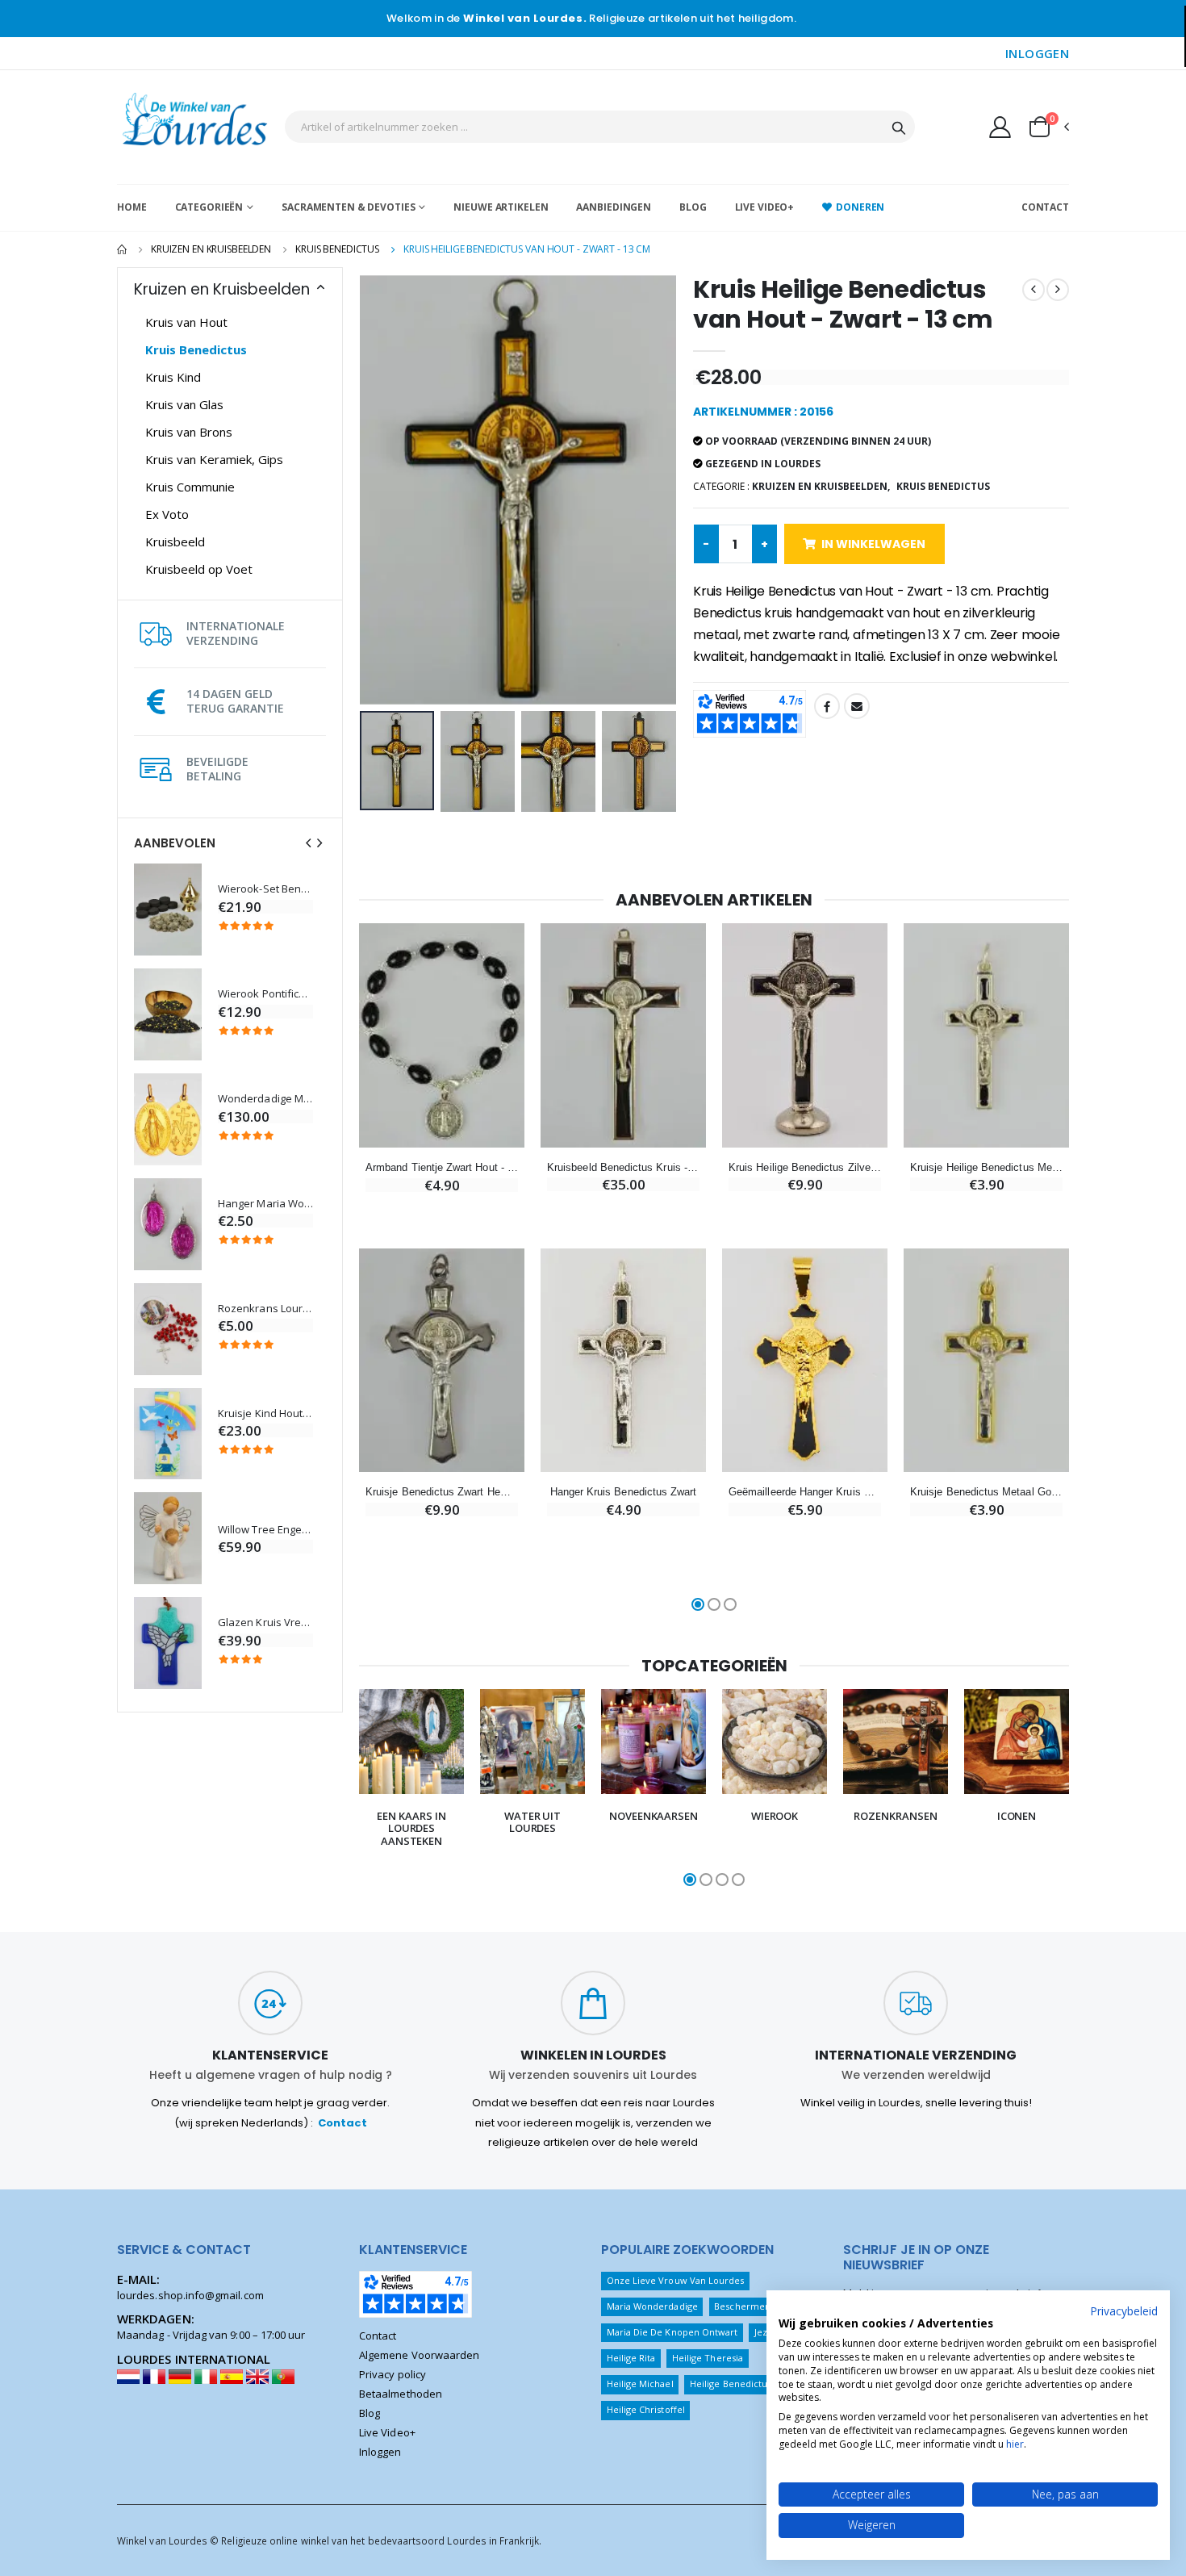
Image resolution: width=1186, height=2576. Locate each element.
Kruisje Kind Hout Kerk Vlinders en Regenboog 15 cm (265, 1413)
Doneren (860, 207)
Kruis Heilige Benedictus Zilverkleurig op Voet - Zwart (805, 1167)
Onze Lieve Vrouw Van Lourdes (676, 2280)
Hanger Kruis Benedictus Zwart (624, 1492)
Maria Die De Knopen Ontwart (672, 2332)
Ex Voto (167, 514)
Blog (693, 207)
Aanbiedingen (614, 207)
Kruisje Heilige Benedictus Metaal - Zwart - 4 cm (986, 1167)
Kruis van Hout (186, 322)
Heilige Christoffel (646, 2409)
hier (1015, 2444)
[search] (899, 127)
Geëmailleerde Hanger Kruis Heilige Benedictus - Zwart (805, 1492)
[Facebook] (827, 706)
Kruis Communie (190, 487)
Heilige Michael (640, 2384)
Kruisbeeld (175, 542)
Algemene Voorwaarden (419, 2355)
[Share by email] (857, 706)
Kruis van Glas (184, 404)
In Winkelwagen (873, 544)
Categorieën (209, 207)
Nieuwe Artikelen (501, 207)
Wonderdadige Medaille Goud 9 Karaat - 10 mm (265, 1099)
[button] (1048, 127)
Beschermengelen (754, 2306)
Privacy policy (393, 2374)
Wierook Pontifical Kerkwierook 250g (265, 994)
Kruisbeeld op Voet (199, 569)
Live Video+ (765, 207)
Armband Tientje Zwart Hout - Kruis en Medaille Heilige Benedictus (442, 1167)
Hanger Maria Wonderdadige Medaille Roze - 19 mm (265, 1204)
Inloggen (380, 2452)
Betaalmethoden (401, 2394)
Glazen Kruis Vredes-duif (265, 1623)
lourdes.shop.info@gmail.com (190, 2295)
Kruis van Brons (189, 432)
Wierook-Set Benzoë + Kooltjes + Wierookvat (265, 889)
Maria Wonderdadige (652, 2306)
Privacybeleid (1124, 2311)
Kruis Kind (173, 377)
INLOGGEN (1037, 53)
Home (132, 207)
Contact (1045, 207)
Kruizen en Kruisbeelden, (821, 486)
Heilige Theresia (708, 2358)
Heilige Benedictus (731, 2384)
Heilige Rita (631, 2358)
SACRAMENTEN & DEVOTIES (348, 207)
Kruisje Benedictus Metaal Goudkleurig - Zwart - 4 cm (986, 1492)
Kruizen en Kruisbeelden (211, 249)
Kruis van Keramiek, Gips (214, 459)
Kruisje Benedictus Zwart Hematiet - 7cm (442, 1492)
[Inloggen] (1000, 127)
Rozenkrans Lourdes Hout (265, 1309)
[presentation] (308, 843)
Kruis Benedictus (337, 249)
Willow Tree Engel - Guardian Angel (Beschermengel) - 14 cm (265, 1530)
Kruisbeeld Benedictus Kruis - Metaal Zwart (623, 1167)
